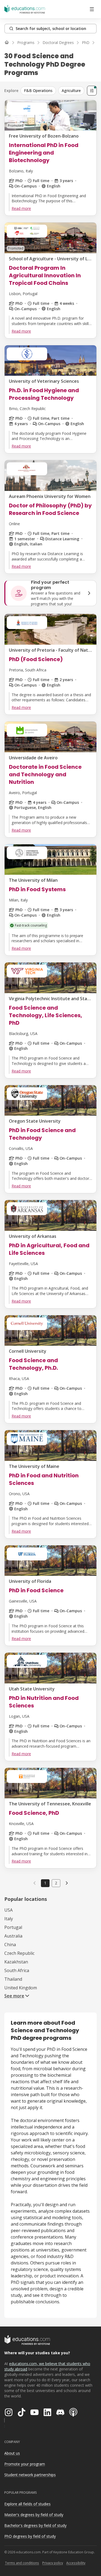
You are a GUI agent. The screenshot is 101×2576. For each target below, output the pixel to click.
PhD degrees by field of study (30, 2536)
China (10, 1945)
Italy (9, 1919)
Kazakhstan (16, 1962)
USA (8, 1910)
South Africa (17, 1970)
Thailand (13, 1979)
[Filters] (92, 91)
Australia (13, 1936)
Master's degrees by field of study (34, 2515)
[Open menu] (92, 9)
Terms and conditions (22, 2563)
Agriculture (71, 90)
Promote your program (25, 2464)
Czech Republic (19, 1953)
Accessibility (76, 2563)
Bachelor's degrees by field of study (35, 2525)
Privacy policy (53, 2563)
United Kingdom (21, 1988)
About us (12, 2453)
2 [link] (56, 1883)
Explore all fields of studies (27, 2504)
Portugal (13, 1927)
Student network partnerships (30, 2475)
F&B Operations (38, 90)
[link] (67, 1883)
